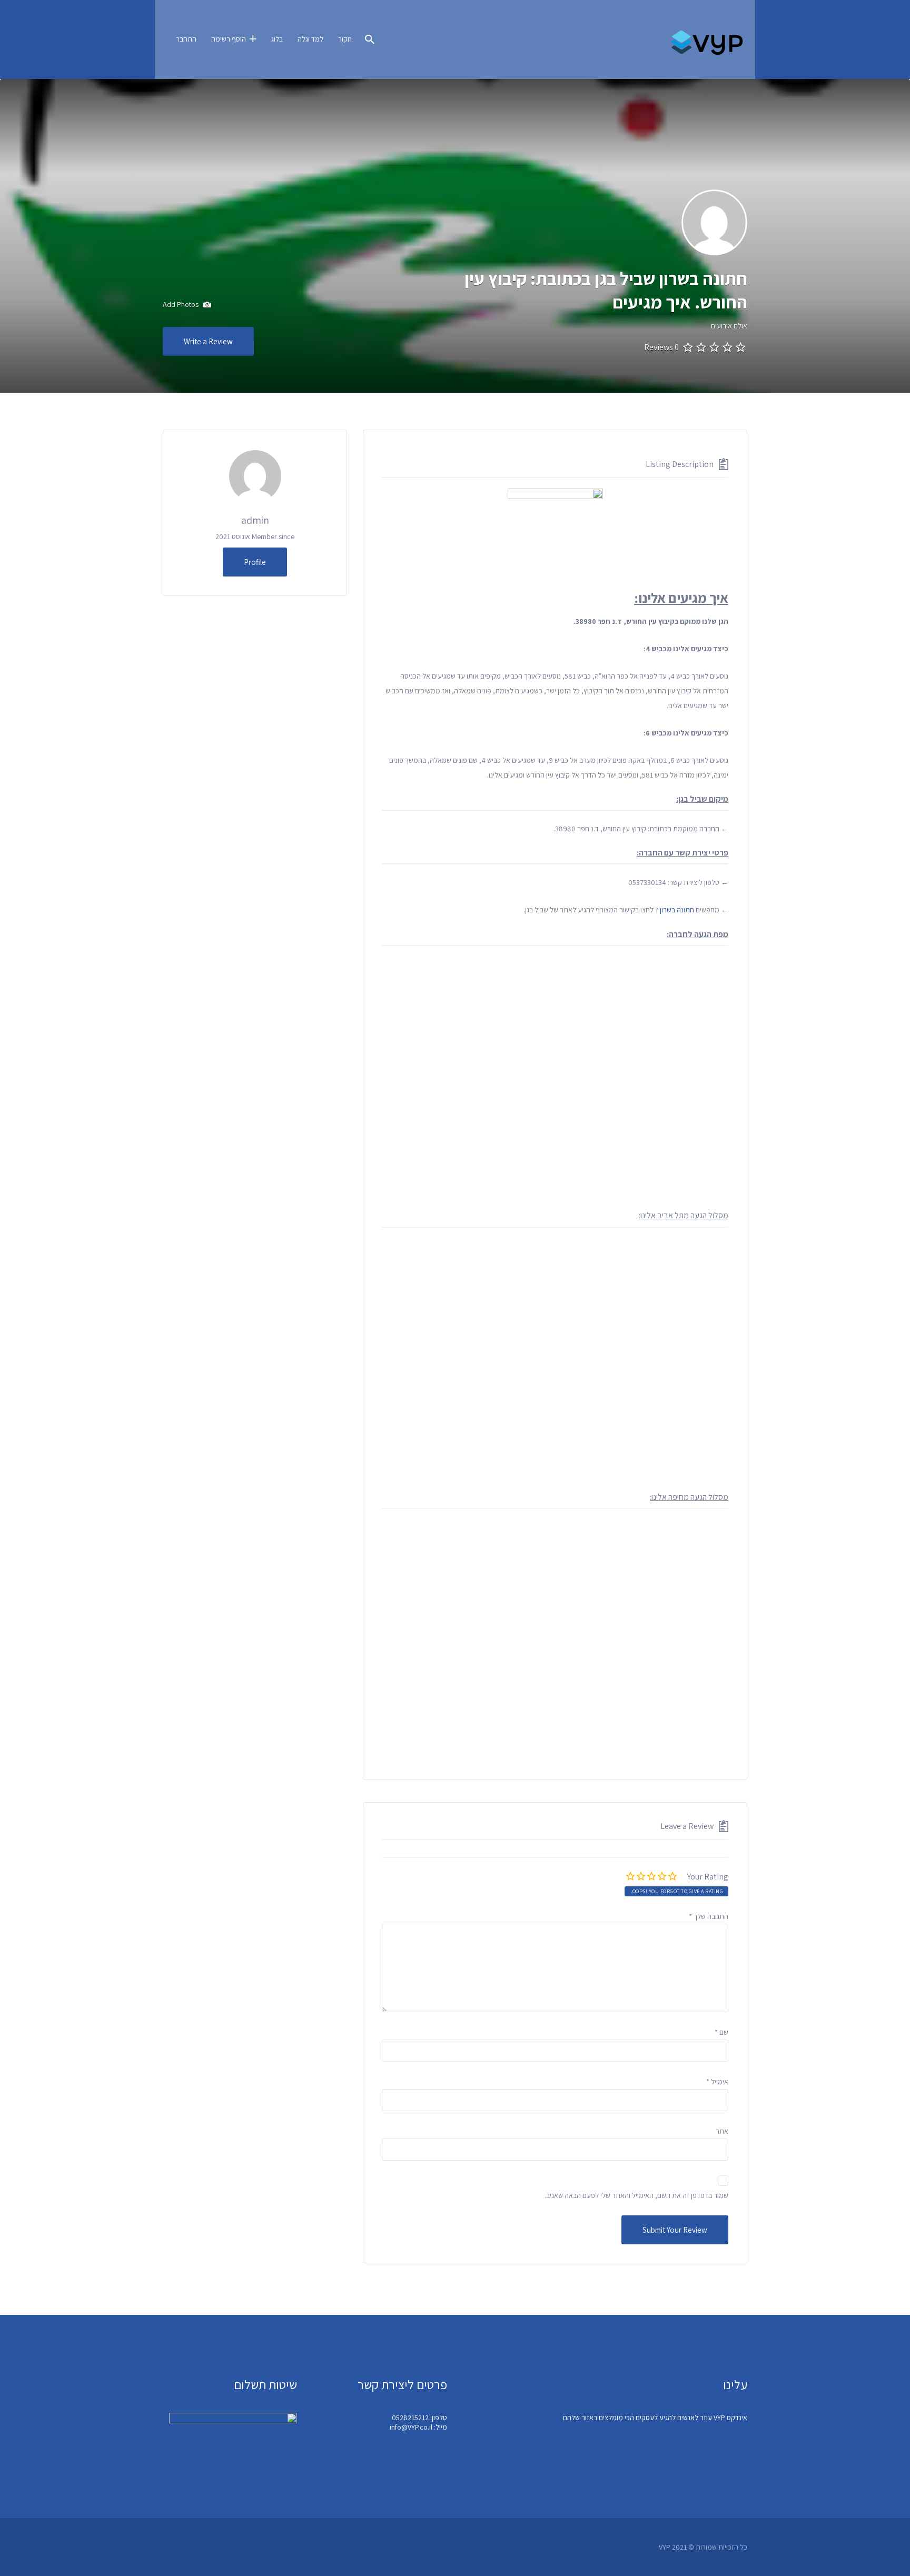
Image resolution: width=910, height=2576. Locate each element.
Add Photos (181, 304)
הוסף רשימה (229, 39)
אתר (722, 2131)
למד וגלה (310, 39)
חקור (345, 39)
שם (721, 2032)
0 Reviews (661, 347)
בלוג (277, 39)
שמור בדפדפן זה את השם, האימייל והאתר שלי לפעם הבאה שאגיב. (636, 2195)
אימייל (717, 2082)
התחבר (186, 39)
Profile (255, 562)
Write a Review (208, 341)
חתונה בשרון (677, 910)
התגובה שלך (709, 1916)
